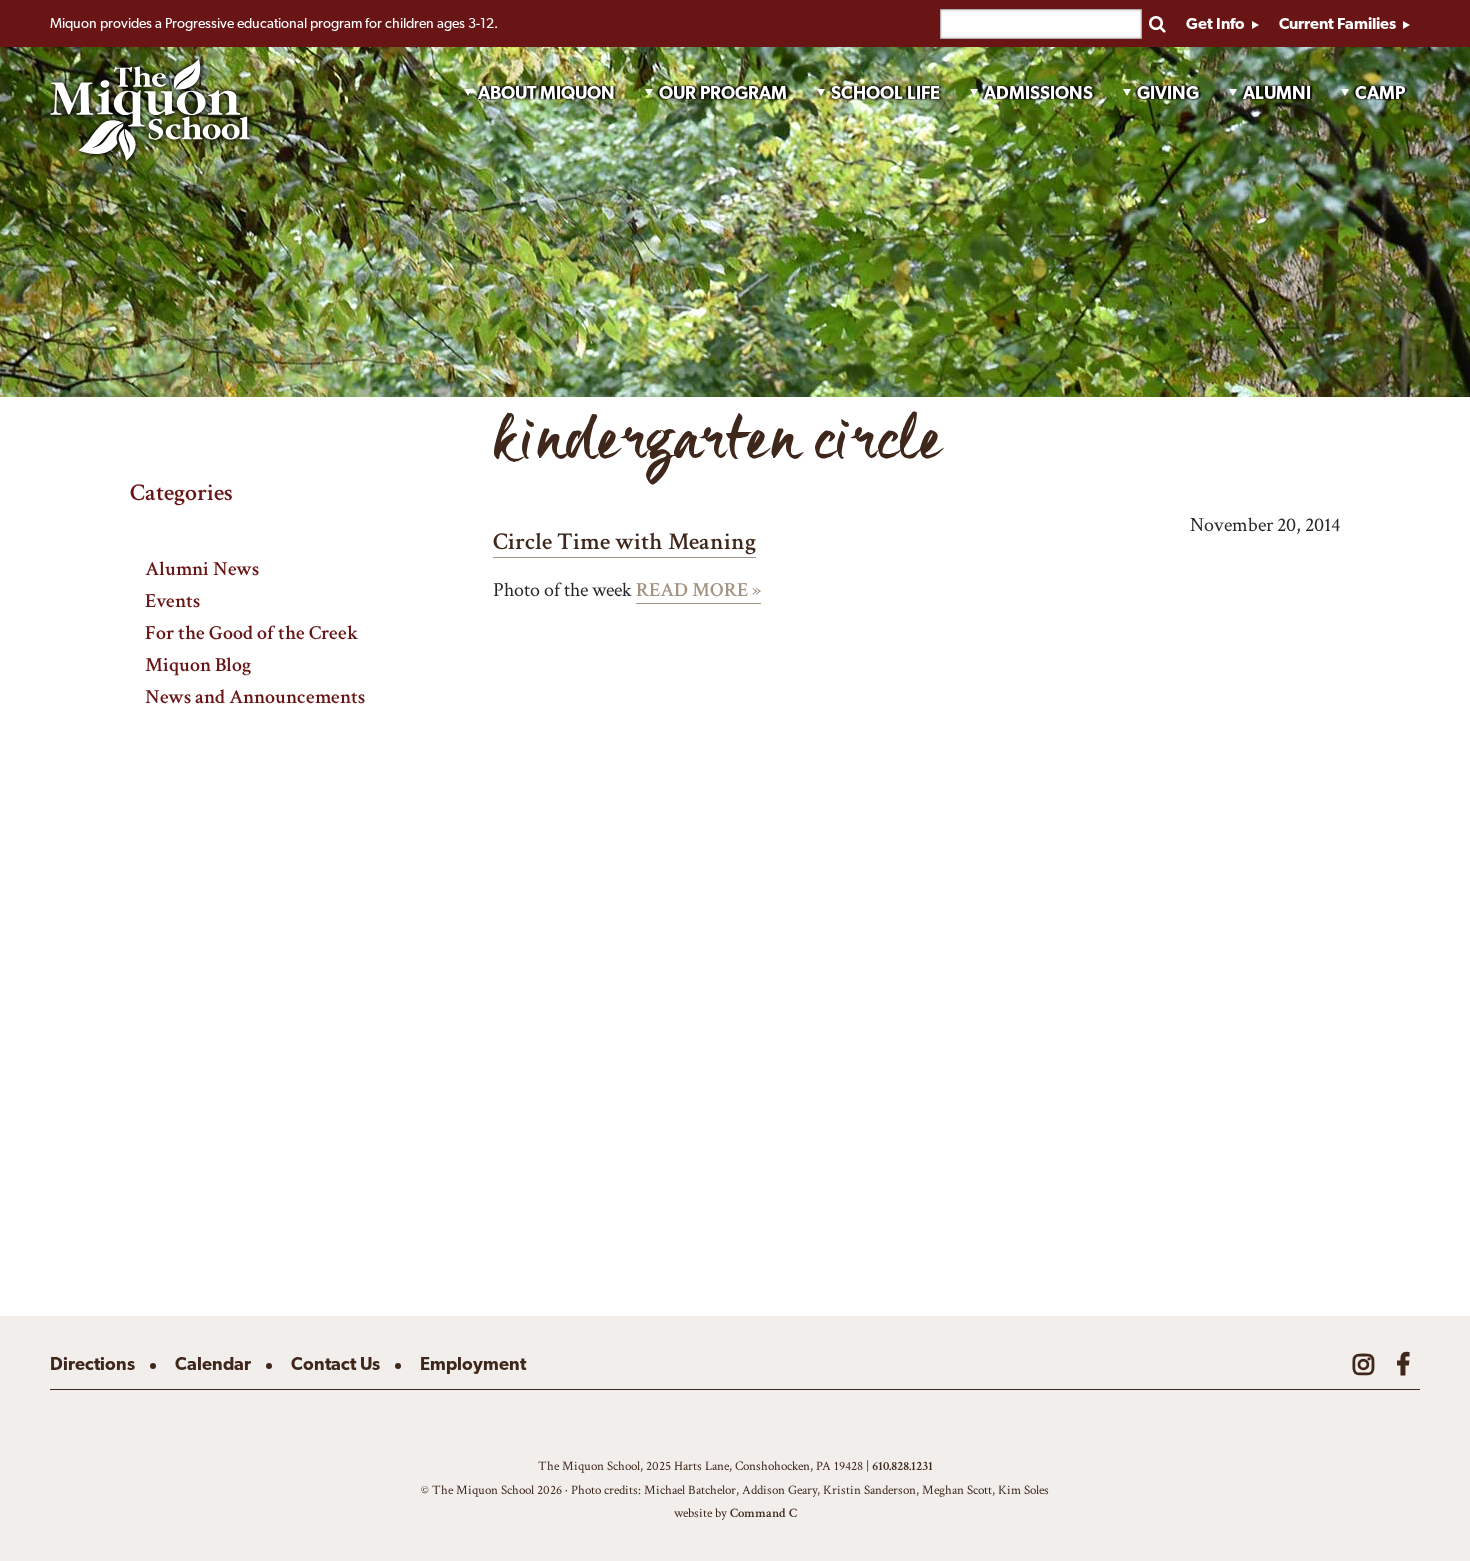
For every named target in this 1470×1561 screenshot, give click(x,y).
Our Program (723, 92)
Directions (92, 1363)
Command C (763, 1513)
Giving (1168, 92)
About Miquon (546, 92)
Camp (1380, 92)
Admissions (1038, 92)
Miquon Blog (198, 664)
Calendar (213, 1363)
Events (172, 600)
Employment (473, 1363)
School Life (885, 92)
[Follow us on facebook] (1403, 1364)
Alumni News (202, 568)
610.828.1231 (902, 1466)
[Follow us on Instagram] (1363, 1364)
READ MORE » (698, 590)
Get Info (1217, 23)
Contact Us (335, 1363)
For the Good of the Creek (252, 632)
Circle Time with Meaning (624, 541)
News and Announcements (255, 696)
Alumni (1277, 92)
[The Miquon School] (150, 110)
